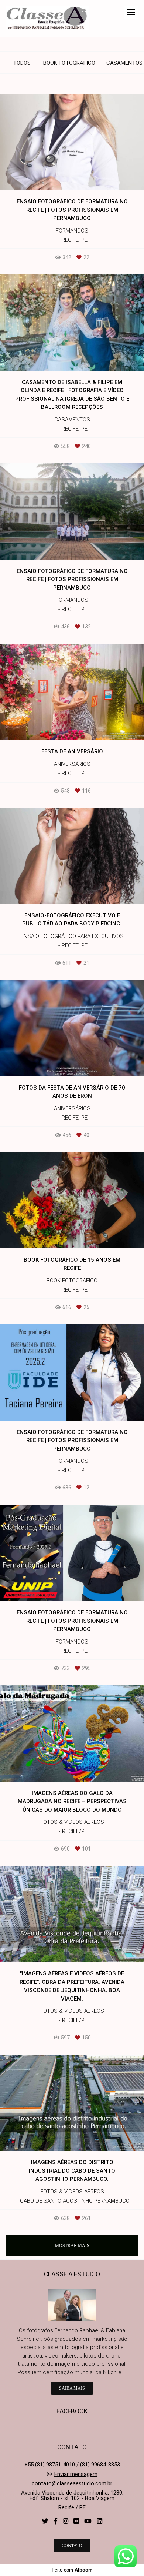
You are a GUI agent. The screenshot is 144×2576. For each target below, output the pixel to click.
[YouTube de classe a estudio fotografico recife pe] (88, 2521)
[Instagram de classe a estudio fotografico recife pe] (66, 2521)
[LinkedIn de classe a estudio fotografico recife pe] (100, 2521)
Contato (72, 2546)
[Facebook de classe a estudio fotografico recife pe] (56, 2521)
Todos (22, 63)
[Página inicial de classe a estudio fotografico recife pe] (47, 18)
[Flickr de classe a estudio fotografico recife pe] (76, 2521)
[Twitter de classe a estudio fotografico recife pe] (45, 2521)
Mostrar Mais (72, 2246)
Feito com (72, 2570)
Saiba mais (72, 2388)
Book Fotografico (69, 63)
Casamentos (124, 63)
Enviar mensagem (76, 2474)
